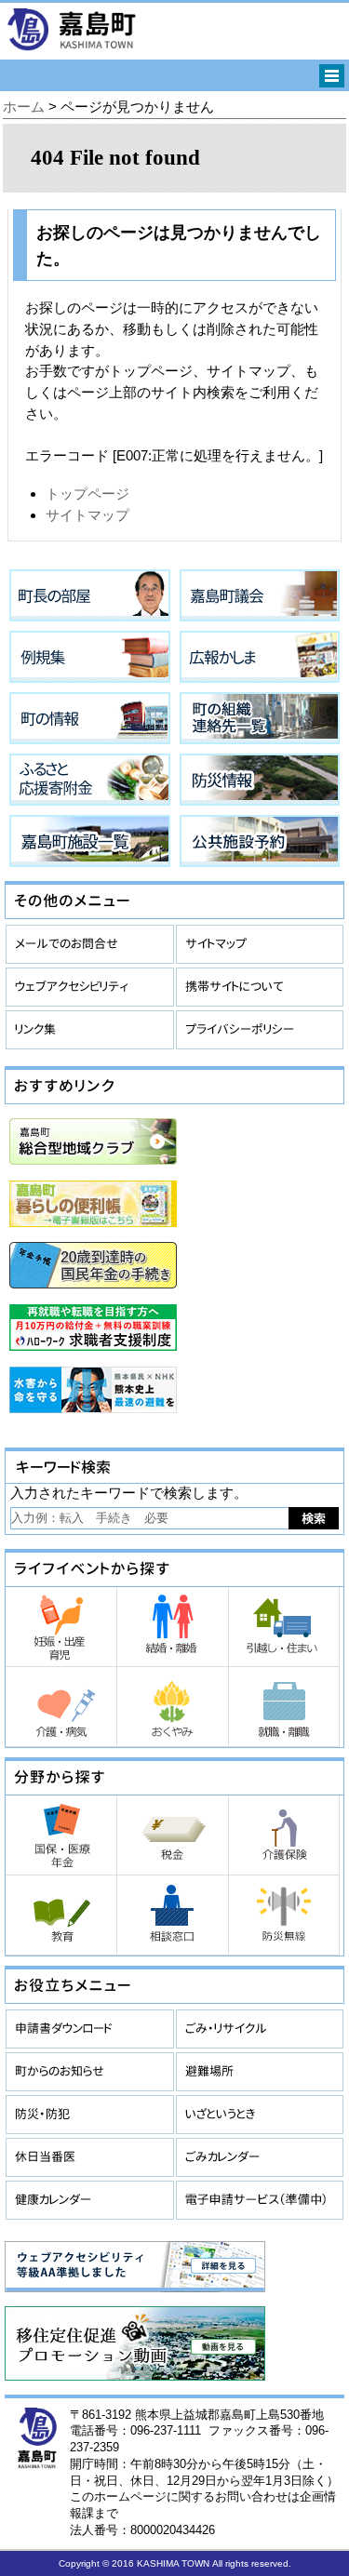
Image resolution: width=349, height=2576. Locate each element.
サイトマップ (87, 515)
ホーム (24, 107)
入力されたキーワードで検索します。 (129, 1493)
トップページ (87, 494)
